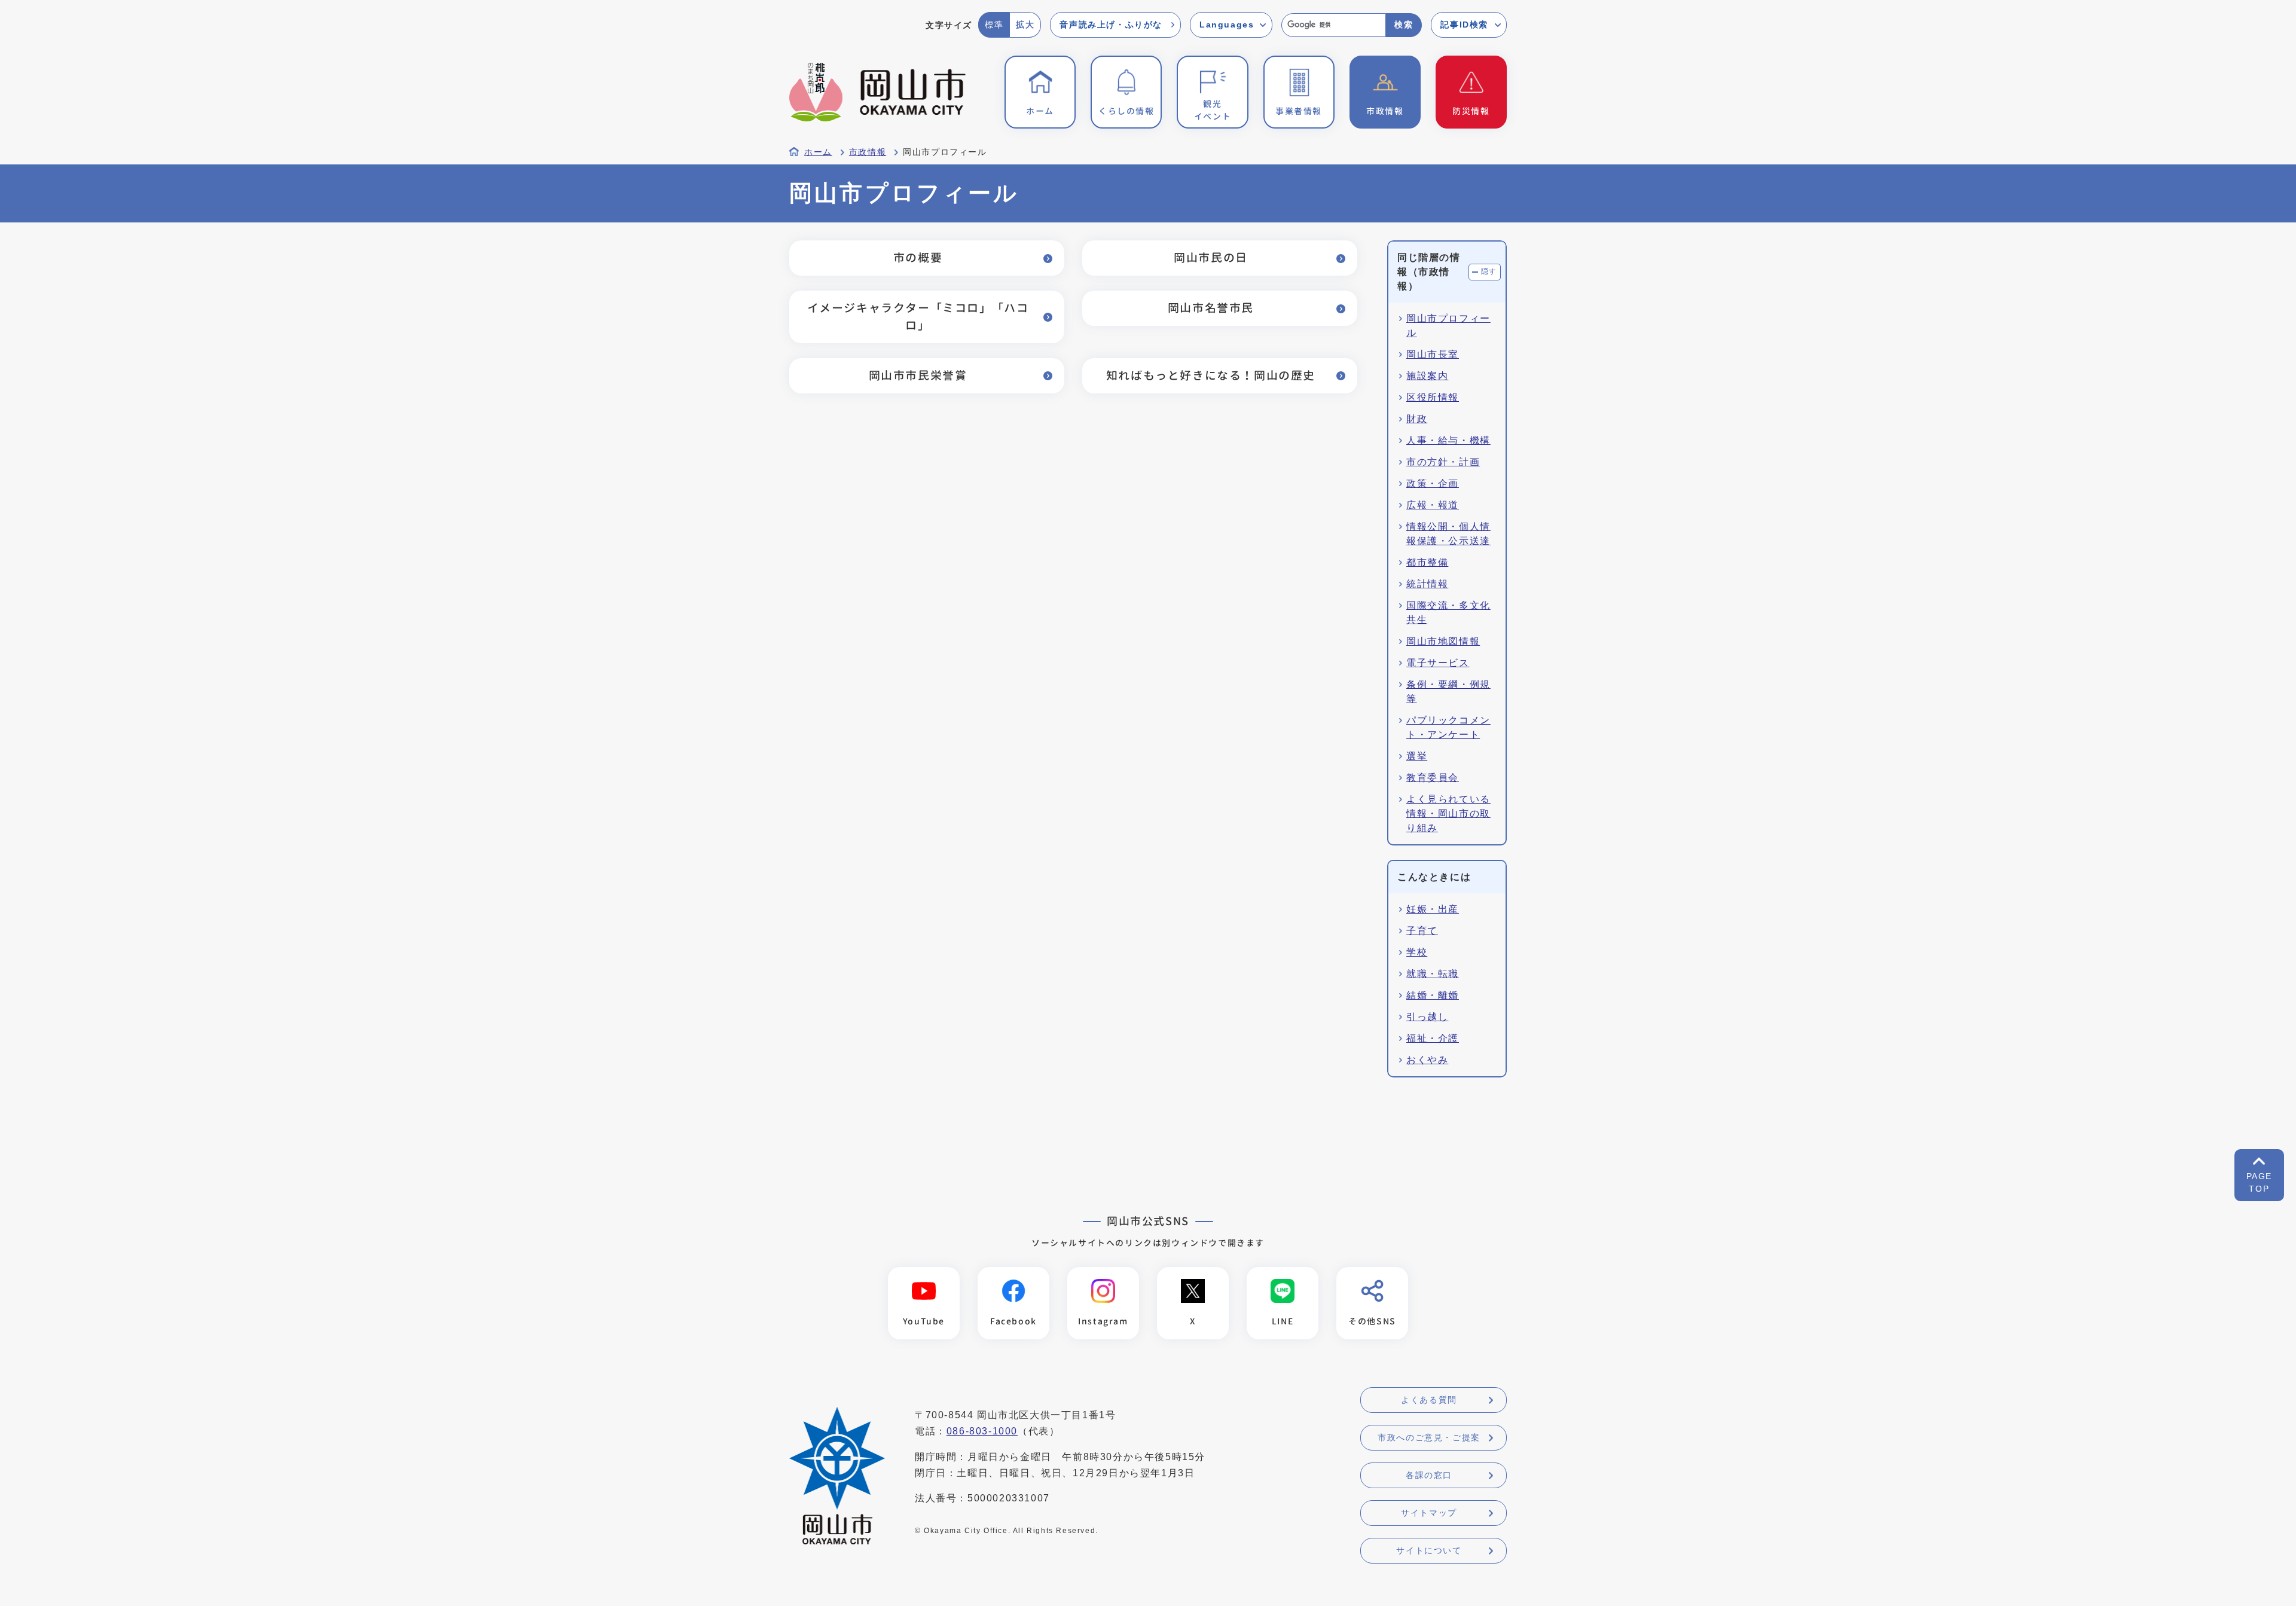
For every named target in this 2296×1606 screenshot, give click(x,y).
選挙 (1417, 756)
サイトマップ (1429, 1513)
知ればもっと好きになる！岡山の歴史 (1211, 375)
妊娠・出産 (1433, 909)
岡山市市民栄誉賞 (918, 375)
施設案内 (1427, 376)
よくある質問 (1429, 1400)
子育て (1422, 931)
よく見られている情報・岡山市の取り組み (1448, 813)
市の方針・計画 (1443, 462)
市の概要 (918, 257)
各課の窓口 (1429, 1475)
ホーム (818, 152)
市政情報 (868, 152)
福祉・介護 (1433, 1038)
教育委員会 (1433, 778)
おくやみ (1427, 1060)
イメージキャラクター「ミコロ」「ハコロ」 (918, 316)
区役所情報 (1433, 397)
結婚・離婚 (1433, 995)
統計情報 (1427, 584)
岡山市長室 (1433, 354)
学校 (1417, 952)
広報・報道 (1433, 505)
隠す (1489, 271)
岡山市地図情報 (1443, 641)
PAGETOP (2259, 1182)
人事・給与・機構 (1448, 440)
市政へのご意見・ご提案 (1429, 1437)
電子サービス (1438, 663)
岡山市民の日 (1211, 257)
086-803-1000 (982, 1431)
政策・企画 (1433, 483)
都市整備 (1427, 562)
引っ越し (1427, 1017)
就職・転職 (1433, 974)
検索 (1404, 25)
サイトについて (1429, 1550)
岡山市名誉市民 (1211, 308)
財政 (1417, 419)
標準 (994, 25)
